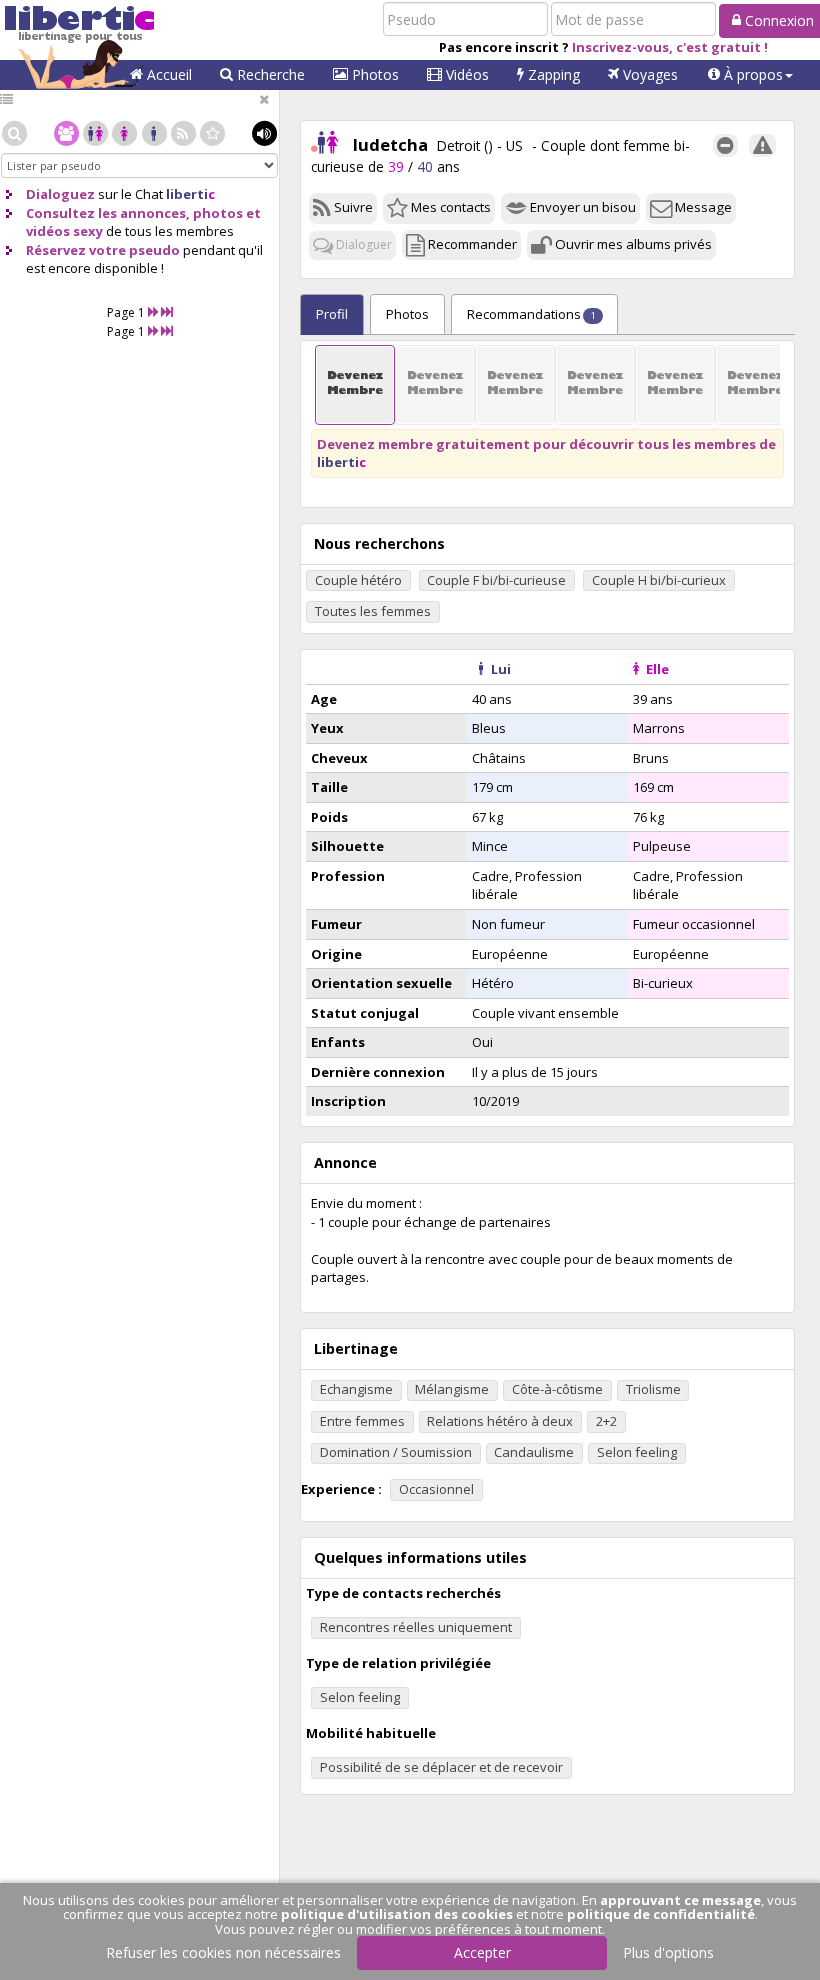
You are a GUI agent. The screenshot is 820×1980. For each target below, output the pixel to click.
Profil (332, 314)
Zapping (552, 74)
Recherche (269, 74)
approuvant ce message (680, 1900)
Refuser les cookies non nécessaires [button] (223, 1952)
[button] (750, 75)
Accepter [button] (482, 1952)
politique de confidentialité (661, 1914)
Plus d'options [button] (668, 1952)
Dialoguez (60, 194)
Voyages (648, 74)
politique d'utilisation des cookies (397, 1914)
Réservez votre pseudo (103, 250)
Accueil (167, 74)
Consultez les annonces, (108, 213)
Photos (373, 74)
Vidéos (465, 74)
